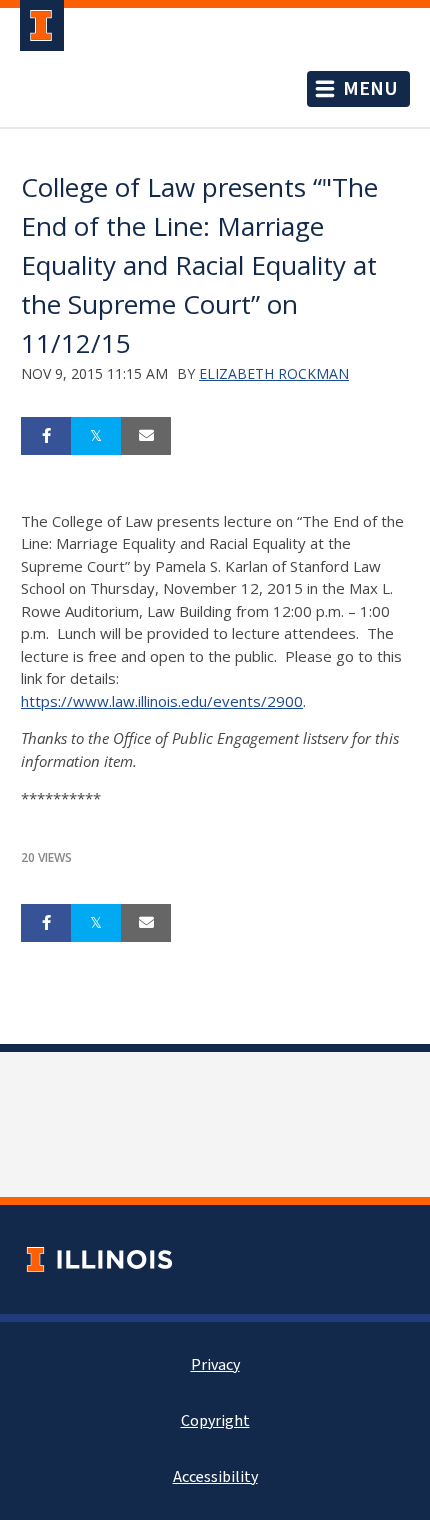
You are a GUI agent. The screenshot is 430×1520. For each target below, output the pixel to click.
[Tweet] (96, 436)
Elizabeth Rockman (274, 373)
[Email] (146, 436)
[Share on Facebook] (46, 436)
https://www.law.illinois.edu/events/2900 (162, 701)
